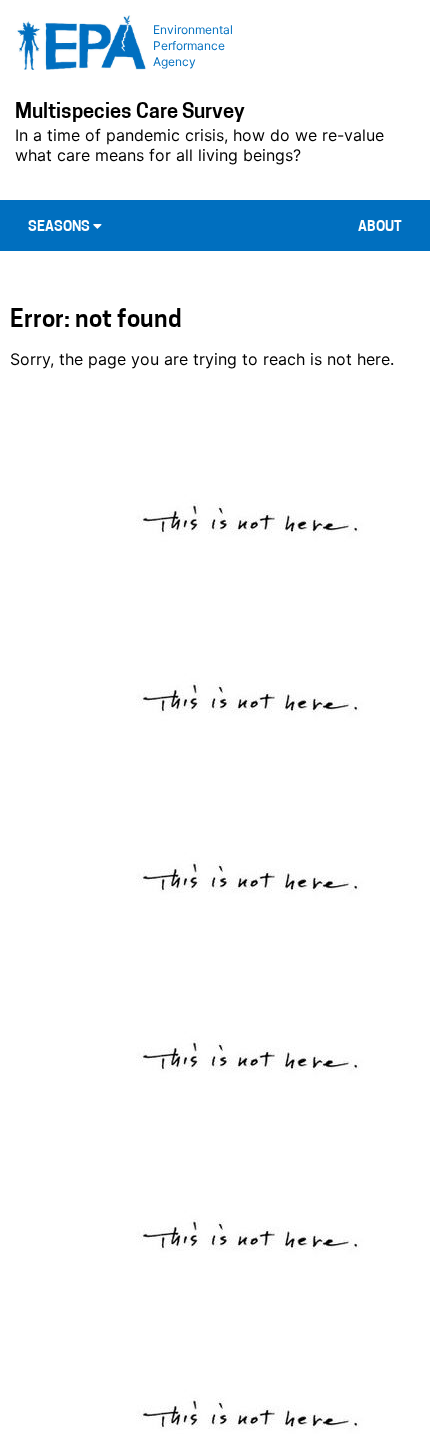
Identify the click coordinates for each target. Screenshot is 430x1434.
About (380, 227)
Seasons (60, 227)
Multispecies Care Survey (130, 113)
